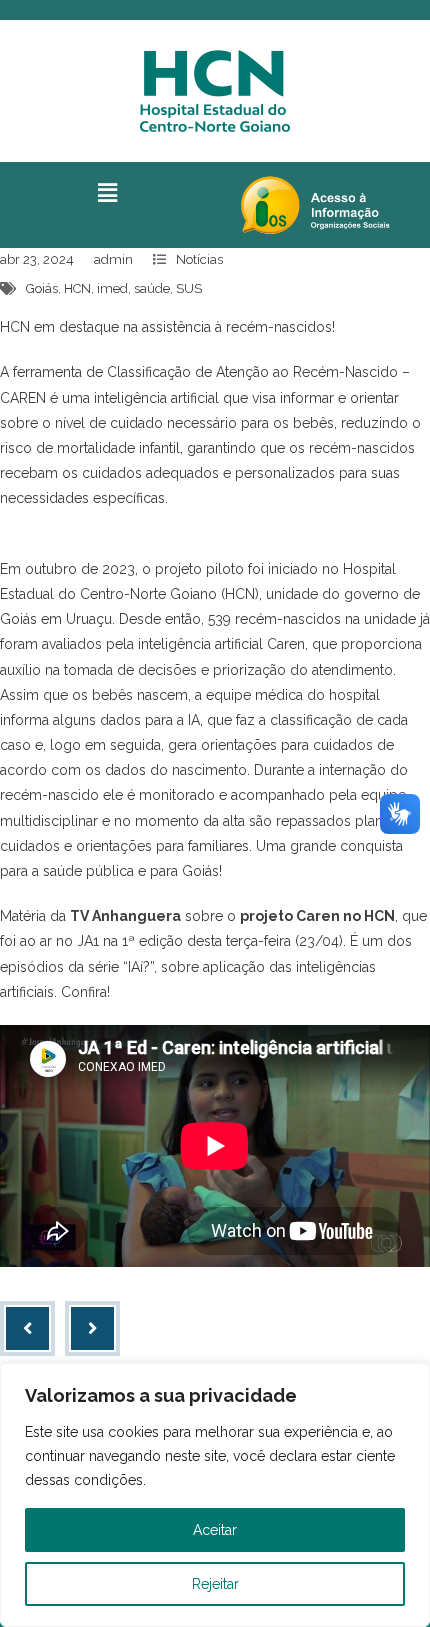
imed (112, 288)
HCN (77, 288)
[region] (215, 1495)
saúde (152, 288)
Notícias (199, 259)
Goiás (42, 288)
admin (113, 259)
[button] (107, 192)
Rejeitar (215, 1584)
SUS (189, 288)
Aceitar (215, 1530)
